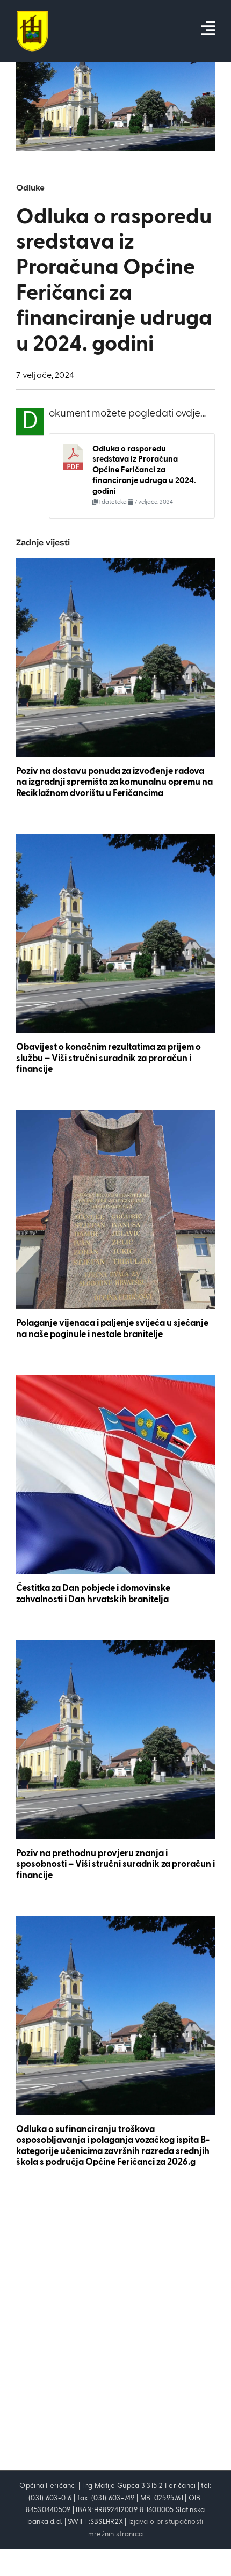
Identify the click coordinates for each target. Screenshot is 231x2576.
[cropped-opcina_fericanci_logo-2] (32, 16)
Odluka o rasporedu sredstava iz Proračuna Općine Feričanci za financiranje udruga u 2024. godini (144, 470)
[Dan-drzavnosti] (115, 1380)
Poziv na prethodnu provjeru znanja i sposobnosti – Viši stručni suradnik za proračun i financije (115, 1865)
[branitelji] (115, 1115)
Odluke (30, 188)
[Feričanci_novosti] (115, 563)
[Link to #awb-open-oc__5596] (208, 28)
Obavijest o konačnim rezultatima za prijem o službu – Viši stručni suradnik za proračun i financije (109, 1059)
